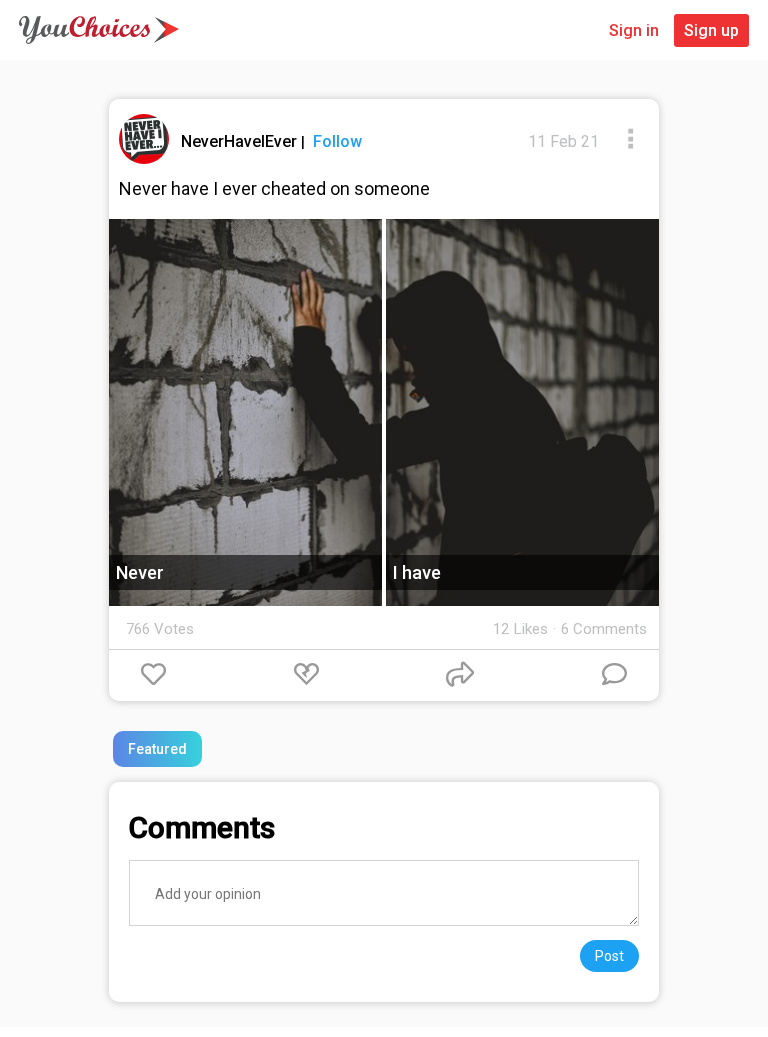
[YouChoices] (99, 30)
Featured (157, 749)
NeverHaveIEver (241, 141)
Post (609, 956)
